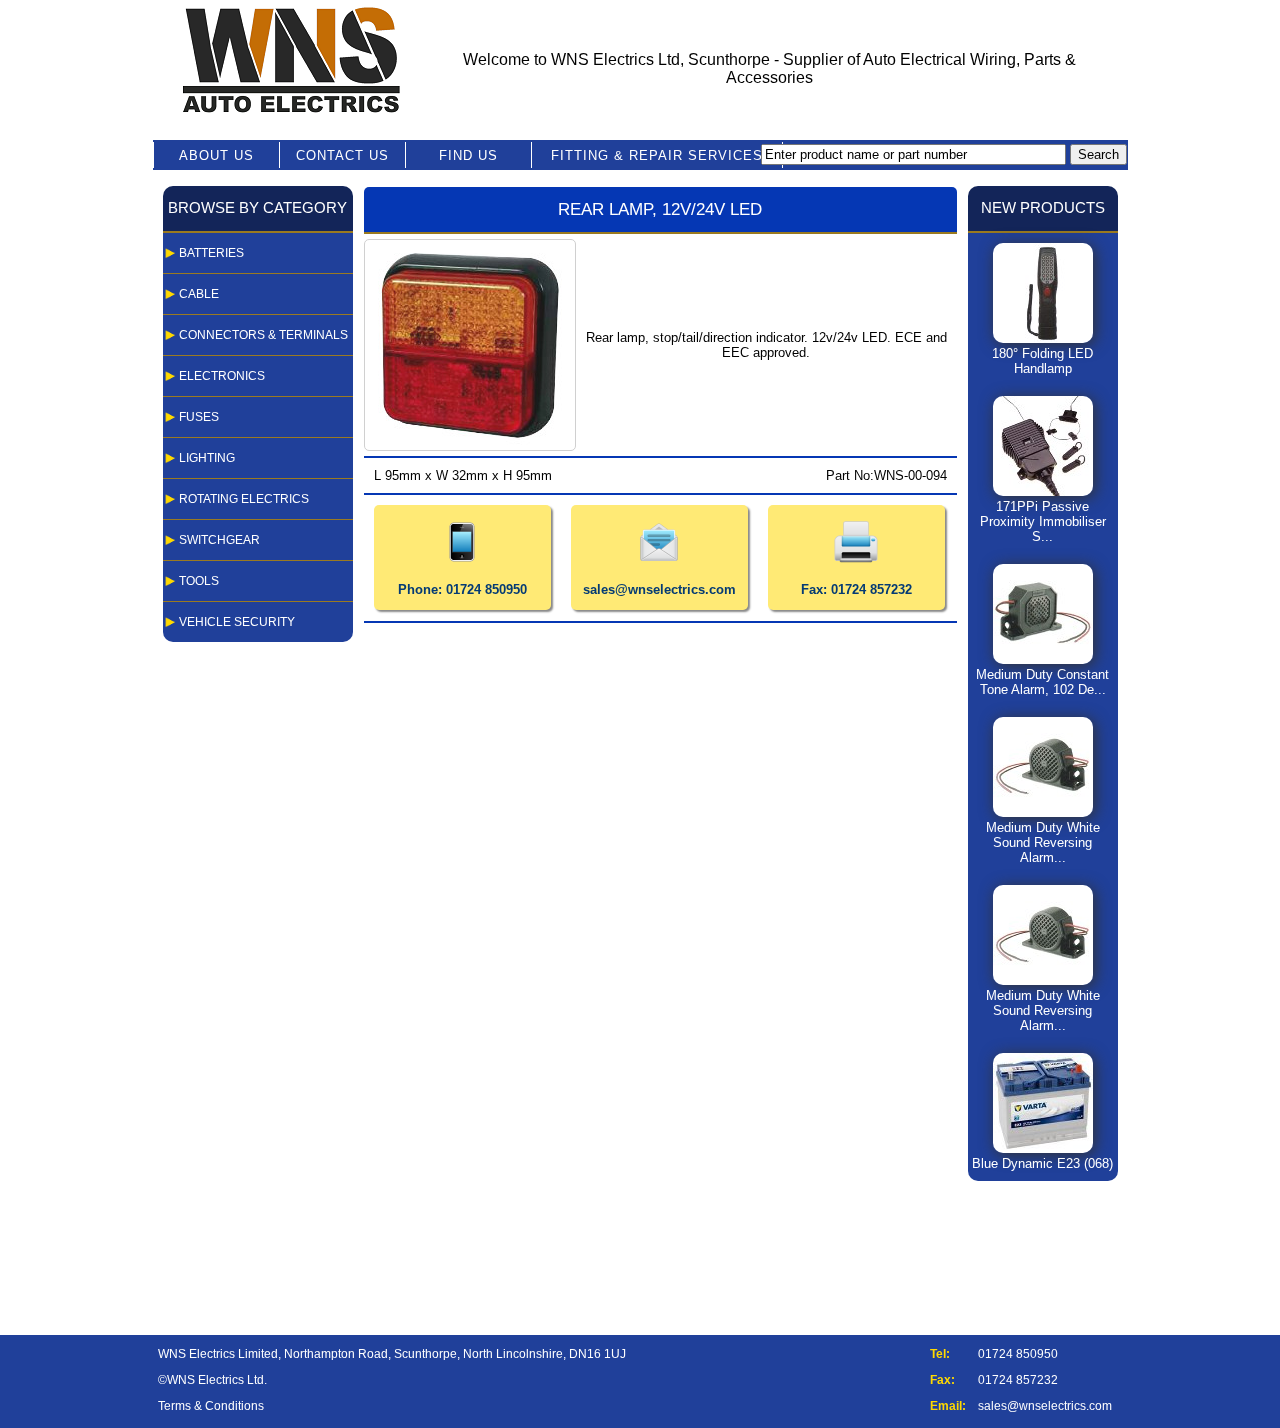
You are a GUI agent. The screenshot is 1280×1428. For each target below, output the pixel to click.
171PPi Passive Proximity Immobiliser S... (1043, 521)
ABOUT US (216, 155)
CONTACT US (342, 155)
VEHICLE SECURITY (237, 622)
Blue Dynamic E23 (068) (1042, 1163)
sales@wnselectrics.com (1045, 1406)
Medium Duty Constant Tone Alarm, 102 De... (1042, 682)
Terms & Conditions (211, 1406)
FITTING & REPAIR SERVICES (657, 155)
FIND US (468, 155)
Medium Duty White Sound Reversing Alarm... (1043, 842)
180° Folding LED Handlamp (1042, 361)
